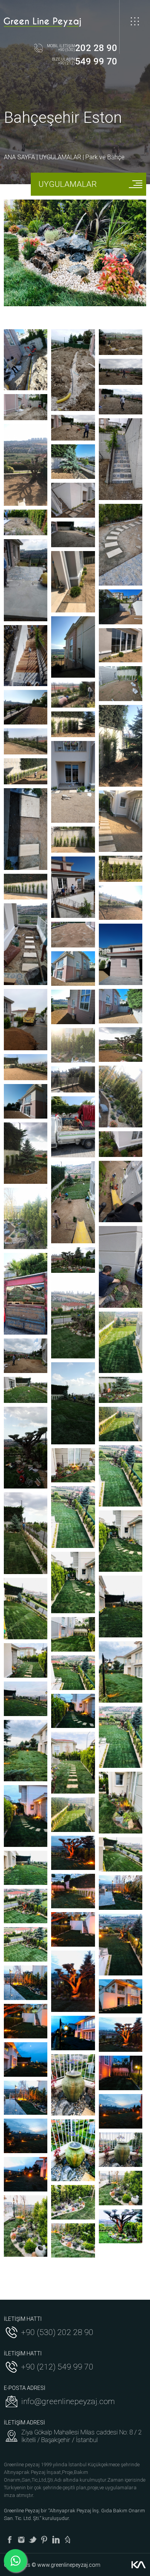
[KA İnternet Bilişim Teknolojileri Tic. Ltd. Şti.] (138, 2565)
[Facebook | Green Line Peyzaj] (10, 2540)
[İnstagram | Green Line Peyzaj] (21, 2540)
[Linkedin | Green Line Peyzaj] (56, 2540)
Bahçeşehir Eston (63, 118)
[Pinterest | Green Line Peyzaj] (44, 2540)
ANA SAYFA (19, 157)
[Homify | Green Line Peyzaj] (67, 2540)
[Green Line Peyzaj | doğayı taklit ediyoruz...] (42, 22)
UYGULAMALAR (60, 157)
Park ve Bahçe (105, 157)
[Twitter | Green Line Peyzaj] (33, 2540)
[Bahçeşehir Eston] (26, 360)
